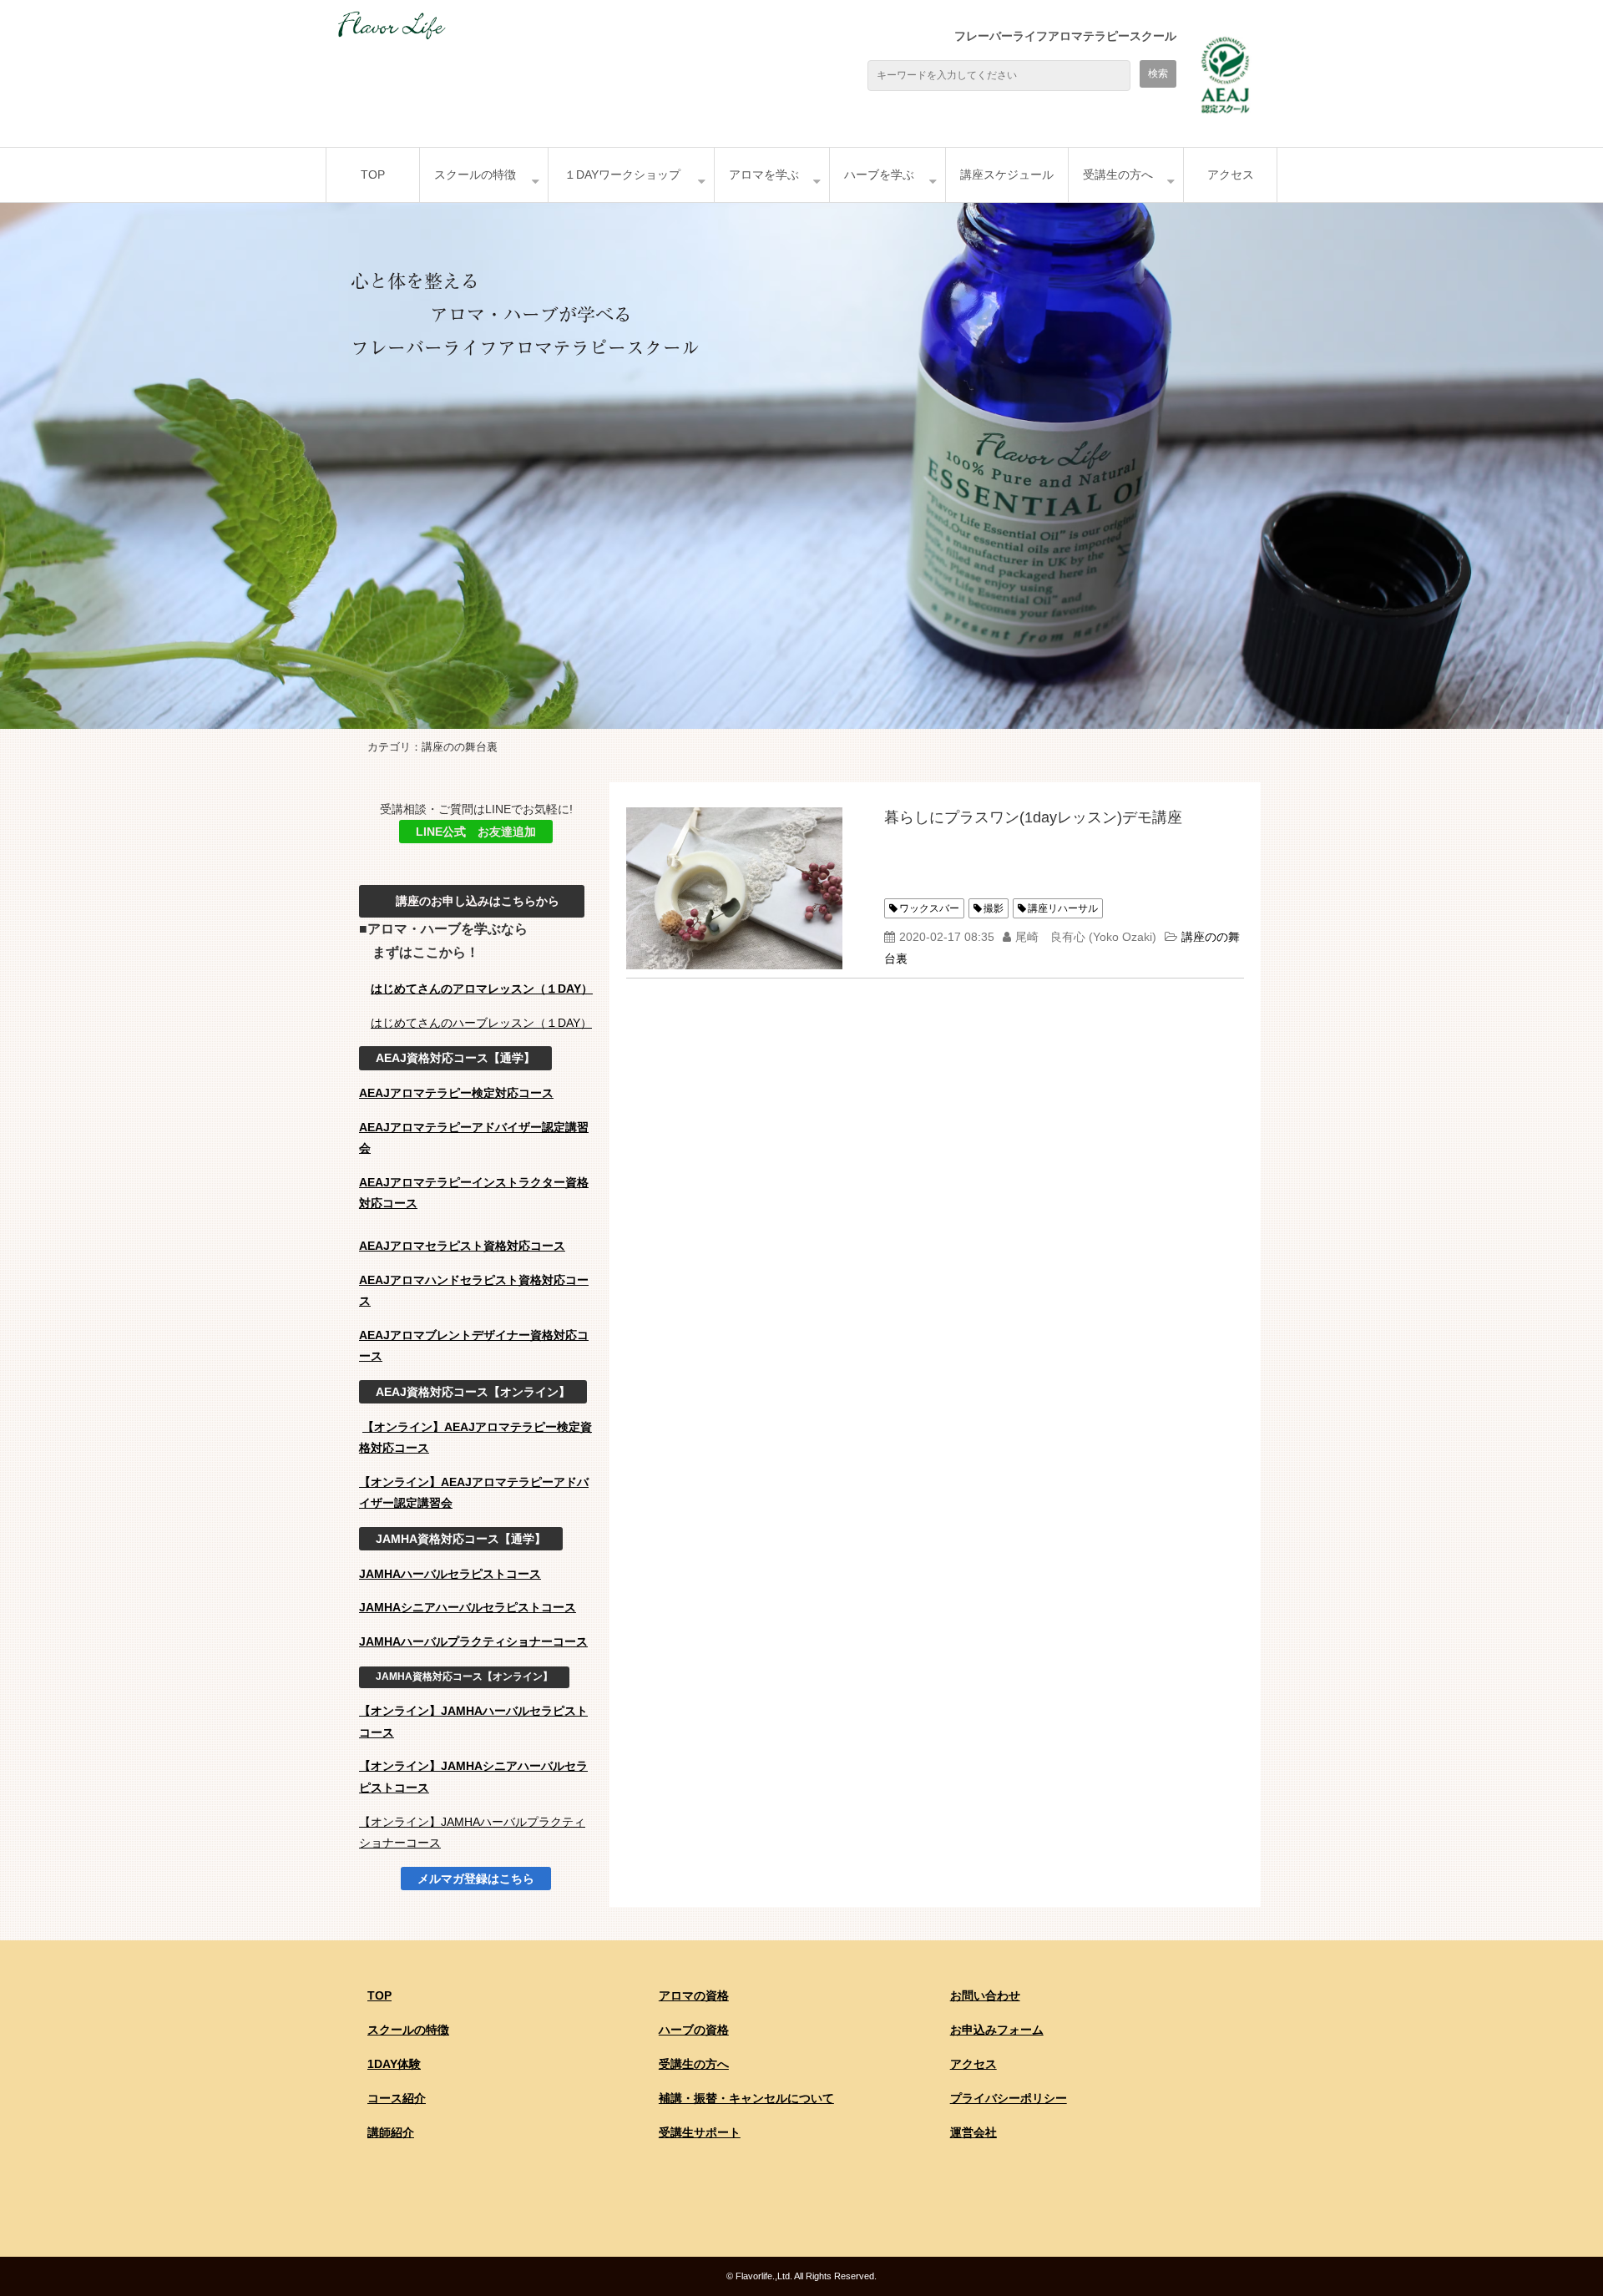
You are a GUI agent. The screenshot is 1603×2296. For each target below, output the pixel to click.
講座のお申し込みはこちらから (472, 901)
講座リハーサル (1063, 908)
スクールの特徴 (475, 174)
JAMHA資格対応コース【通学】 (461, 1539)
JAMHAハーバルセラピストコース (450, 1574)
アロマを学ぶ (764, 174)
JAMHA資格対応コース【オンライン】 (464, 1676)
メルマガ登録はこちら (476, 1879)
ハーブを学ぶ (879, 174)
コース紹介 (397, 2098)
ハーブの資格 (694, 2030)
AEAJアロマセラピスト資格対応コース (462, 1246)
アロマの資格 (694, 1995)
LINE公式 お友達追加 (476, 832)
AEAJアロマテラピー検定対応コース (456, 1093)
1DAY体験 (394, 2064)
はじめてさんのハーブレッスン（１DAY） (481, 1023)
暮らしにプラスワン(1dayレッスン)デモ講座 (1033, 817)
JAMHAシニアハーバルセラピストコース (468, 1607)
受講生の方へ (1118, 174)
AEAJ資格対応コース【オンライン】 (473, 1392)
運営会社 (973, 2132)
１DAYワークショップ (622, 174)
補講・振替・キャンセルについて (746, 2098)
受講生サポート (700, 2132)
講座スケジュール (1007, 174)
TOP (373, 174)
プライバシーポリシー (1009, 2098)
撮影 (994, 908)
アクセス (1231, 174)
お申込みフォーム (997, 2030)
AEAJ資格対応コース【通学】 (455, 1058)
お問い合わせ (985, 1995)
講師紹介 (391, 2132)
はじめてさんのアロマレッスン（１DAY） (482, 989)
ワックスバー (929, 908)
